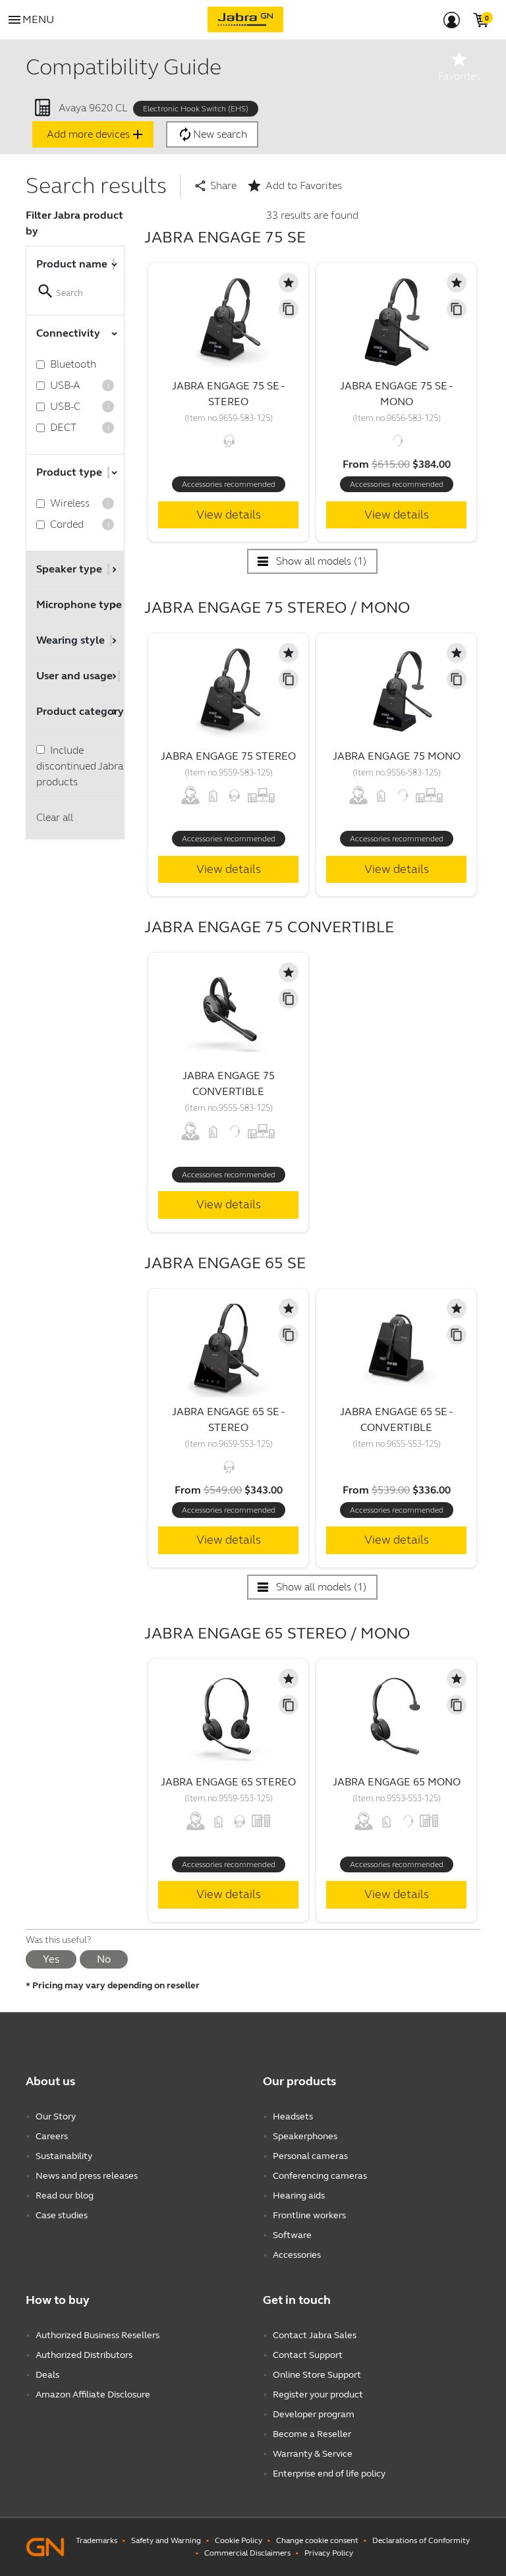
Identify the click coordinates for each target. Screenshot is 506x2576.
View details (229, 515)
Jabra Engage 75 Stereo (228, 756)
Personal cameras (310, 2156)
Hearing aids (299, 2196)
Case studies (62, 2215)
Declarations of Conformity (421, 2540)
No (104, 1959)
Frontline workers (309, 2215)
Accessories (297, 2255)
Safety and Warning (166, 2540)
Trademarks (97, 2540)
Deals (47, 2375)
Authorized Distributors (84, 2355)
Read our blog (65, 2196)
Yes (51, 1959)
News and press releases (87, 2176)
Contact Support (308, 2355)
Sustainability (64, 2156)
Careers (52, 2136)
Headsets (293, 2116)
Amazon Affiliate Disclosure (93, 2394)
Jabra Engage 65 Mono (397, 1782)
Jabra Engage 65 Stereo (228, 1782)
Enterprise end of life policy (329, 2474)
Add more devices (96, 134)
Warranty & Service (313, 2454)
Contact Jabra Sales (315, 2335)
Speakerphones (305, 2136)
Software (292, 2235)
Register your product (318, 2394)
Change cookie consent (317, 2540)
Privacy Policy (329, 2553)
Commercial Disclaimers (247, 2553)
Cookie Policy (239, 2540)
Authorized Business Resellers (98, 2335)
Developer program (314, 2414)
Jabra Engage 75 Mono (397, 756)
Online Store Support (317, 2375)
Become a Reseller (312, 2434)
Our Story (56, 2116)
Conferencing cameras (320, 2176)
